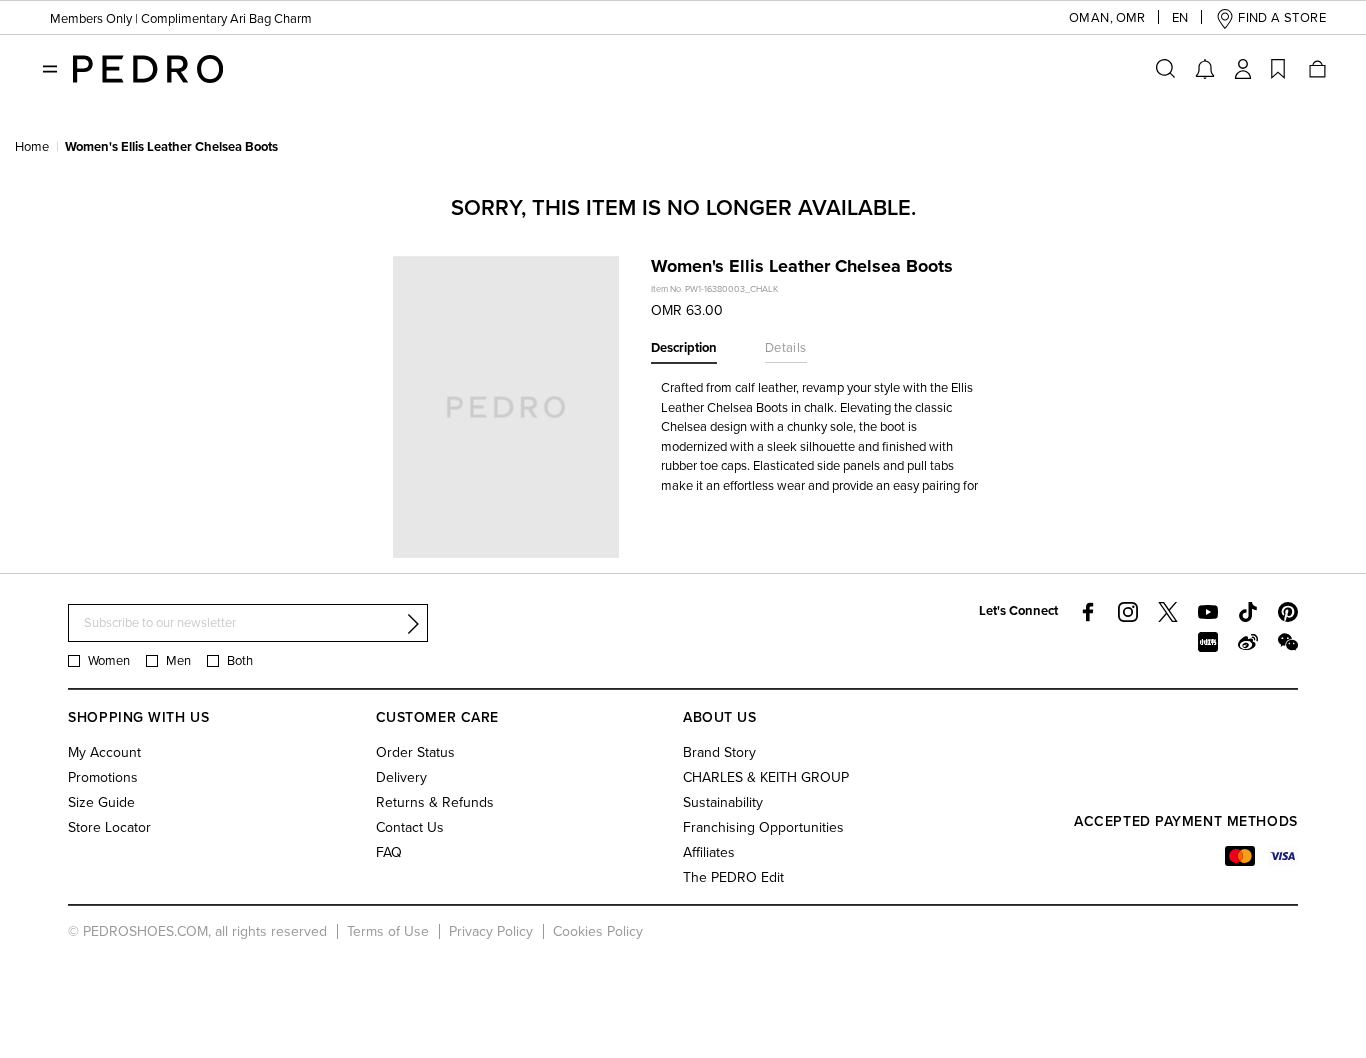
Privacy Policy (491, 931)
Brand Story (719, 752)
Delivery (401, 777)
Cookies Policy (598, 931)
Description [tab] (684, 348)
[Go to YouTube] (1208, 612)
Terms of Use (388, 931)
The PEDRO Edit (733, 877)
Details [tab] (786, 348)
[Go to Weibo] (1248, 642)
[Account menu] (1243, 69)
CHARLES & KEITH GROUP (766, 777)
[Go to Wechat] (1288, 642)
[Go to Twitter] (1168, 612)
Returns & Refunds (435, 802)
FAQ (389, 852)
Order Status (415, 752)
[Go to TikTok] (1248, 612)
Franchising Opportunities (763, 827)
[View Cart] (1316, 69)
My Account (104, 752)
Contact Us (410, 827)
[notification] (1205, 69)
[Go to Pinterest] (1288, 612)
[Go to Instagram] (1128, 612)
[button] (1091, 18)
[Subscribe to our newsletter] (413, 624)
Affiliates (709, 852)
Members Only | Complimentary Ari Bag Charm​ (181, 19)
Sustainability (723, 802)
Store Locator (109, 827)
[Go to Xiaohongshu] (1208, 642)
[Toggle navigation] (50, 69)
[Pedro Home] (148, 68)
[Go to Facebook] (1088, 612)
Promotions (103, 777)
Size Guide (101, 802)
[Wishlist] (1278, 69)
